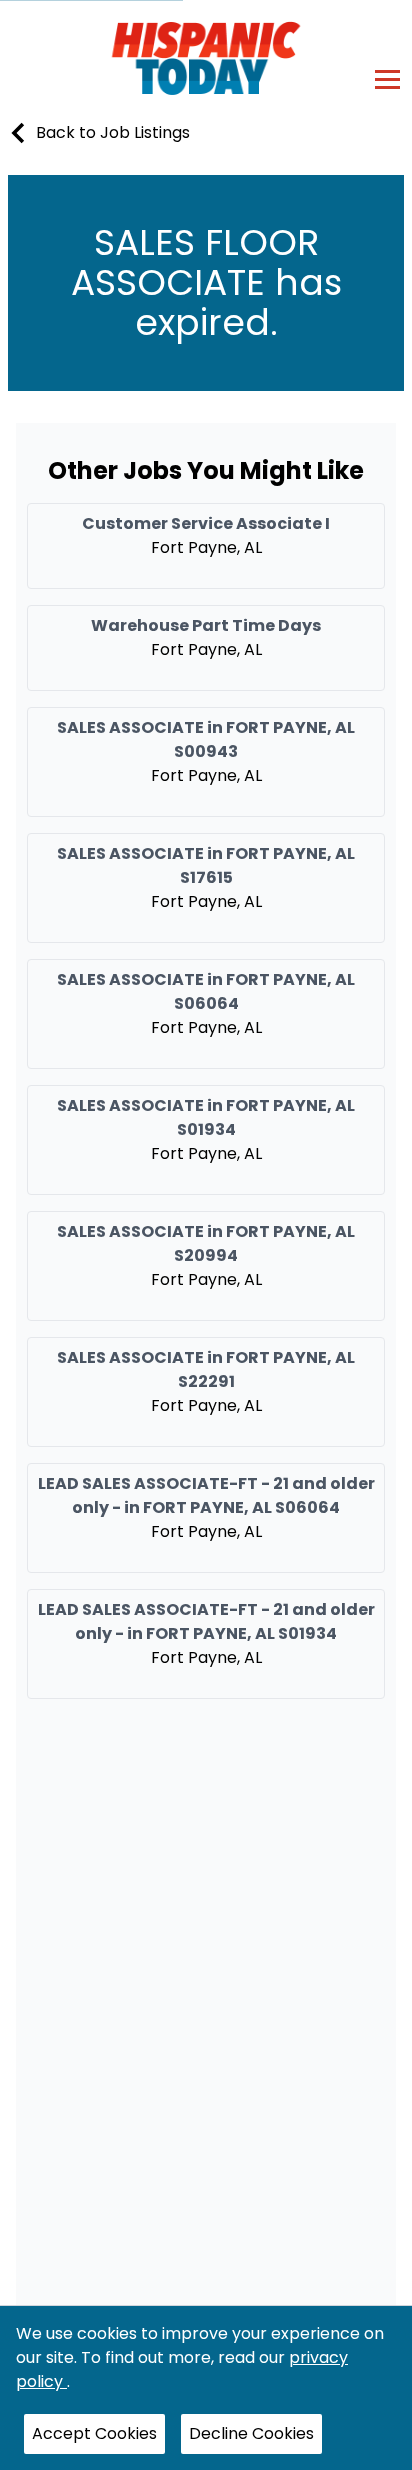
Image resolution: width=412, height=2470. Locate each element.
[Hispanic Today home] (206, 57)
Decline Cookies (251, 2433)
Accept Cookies (94, 2433)
